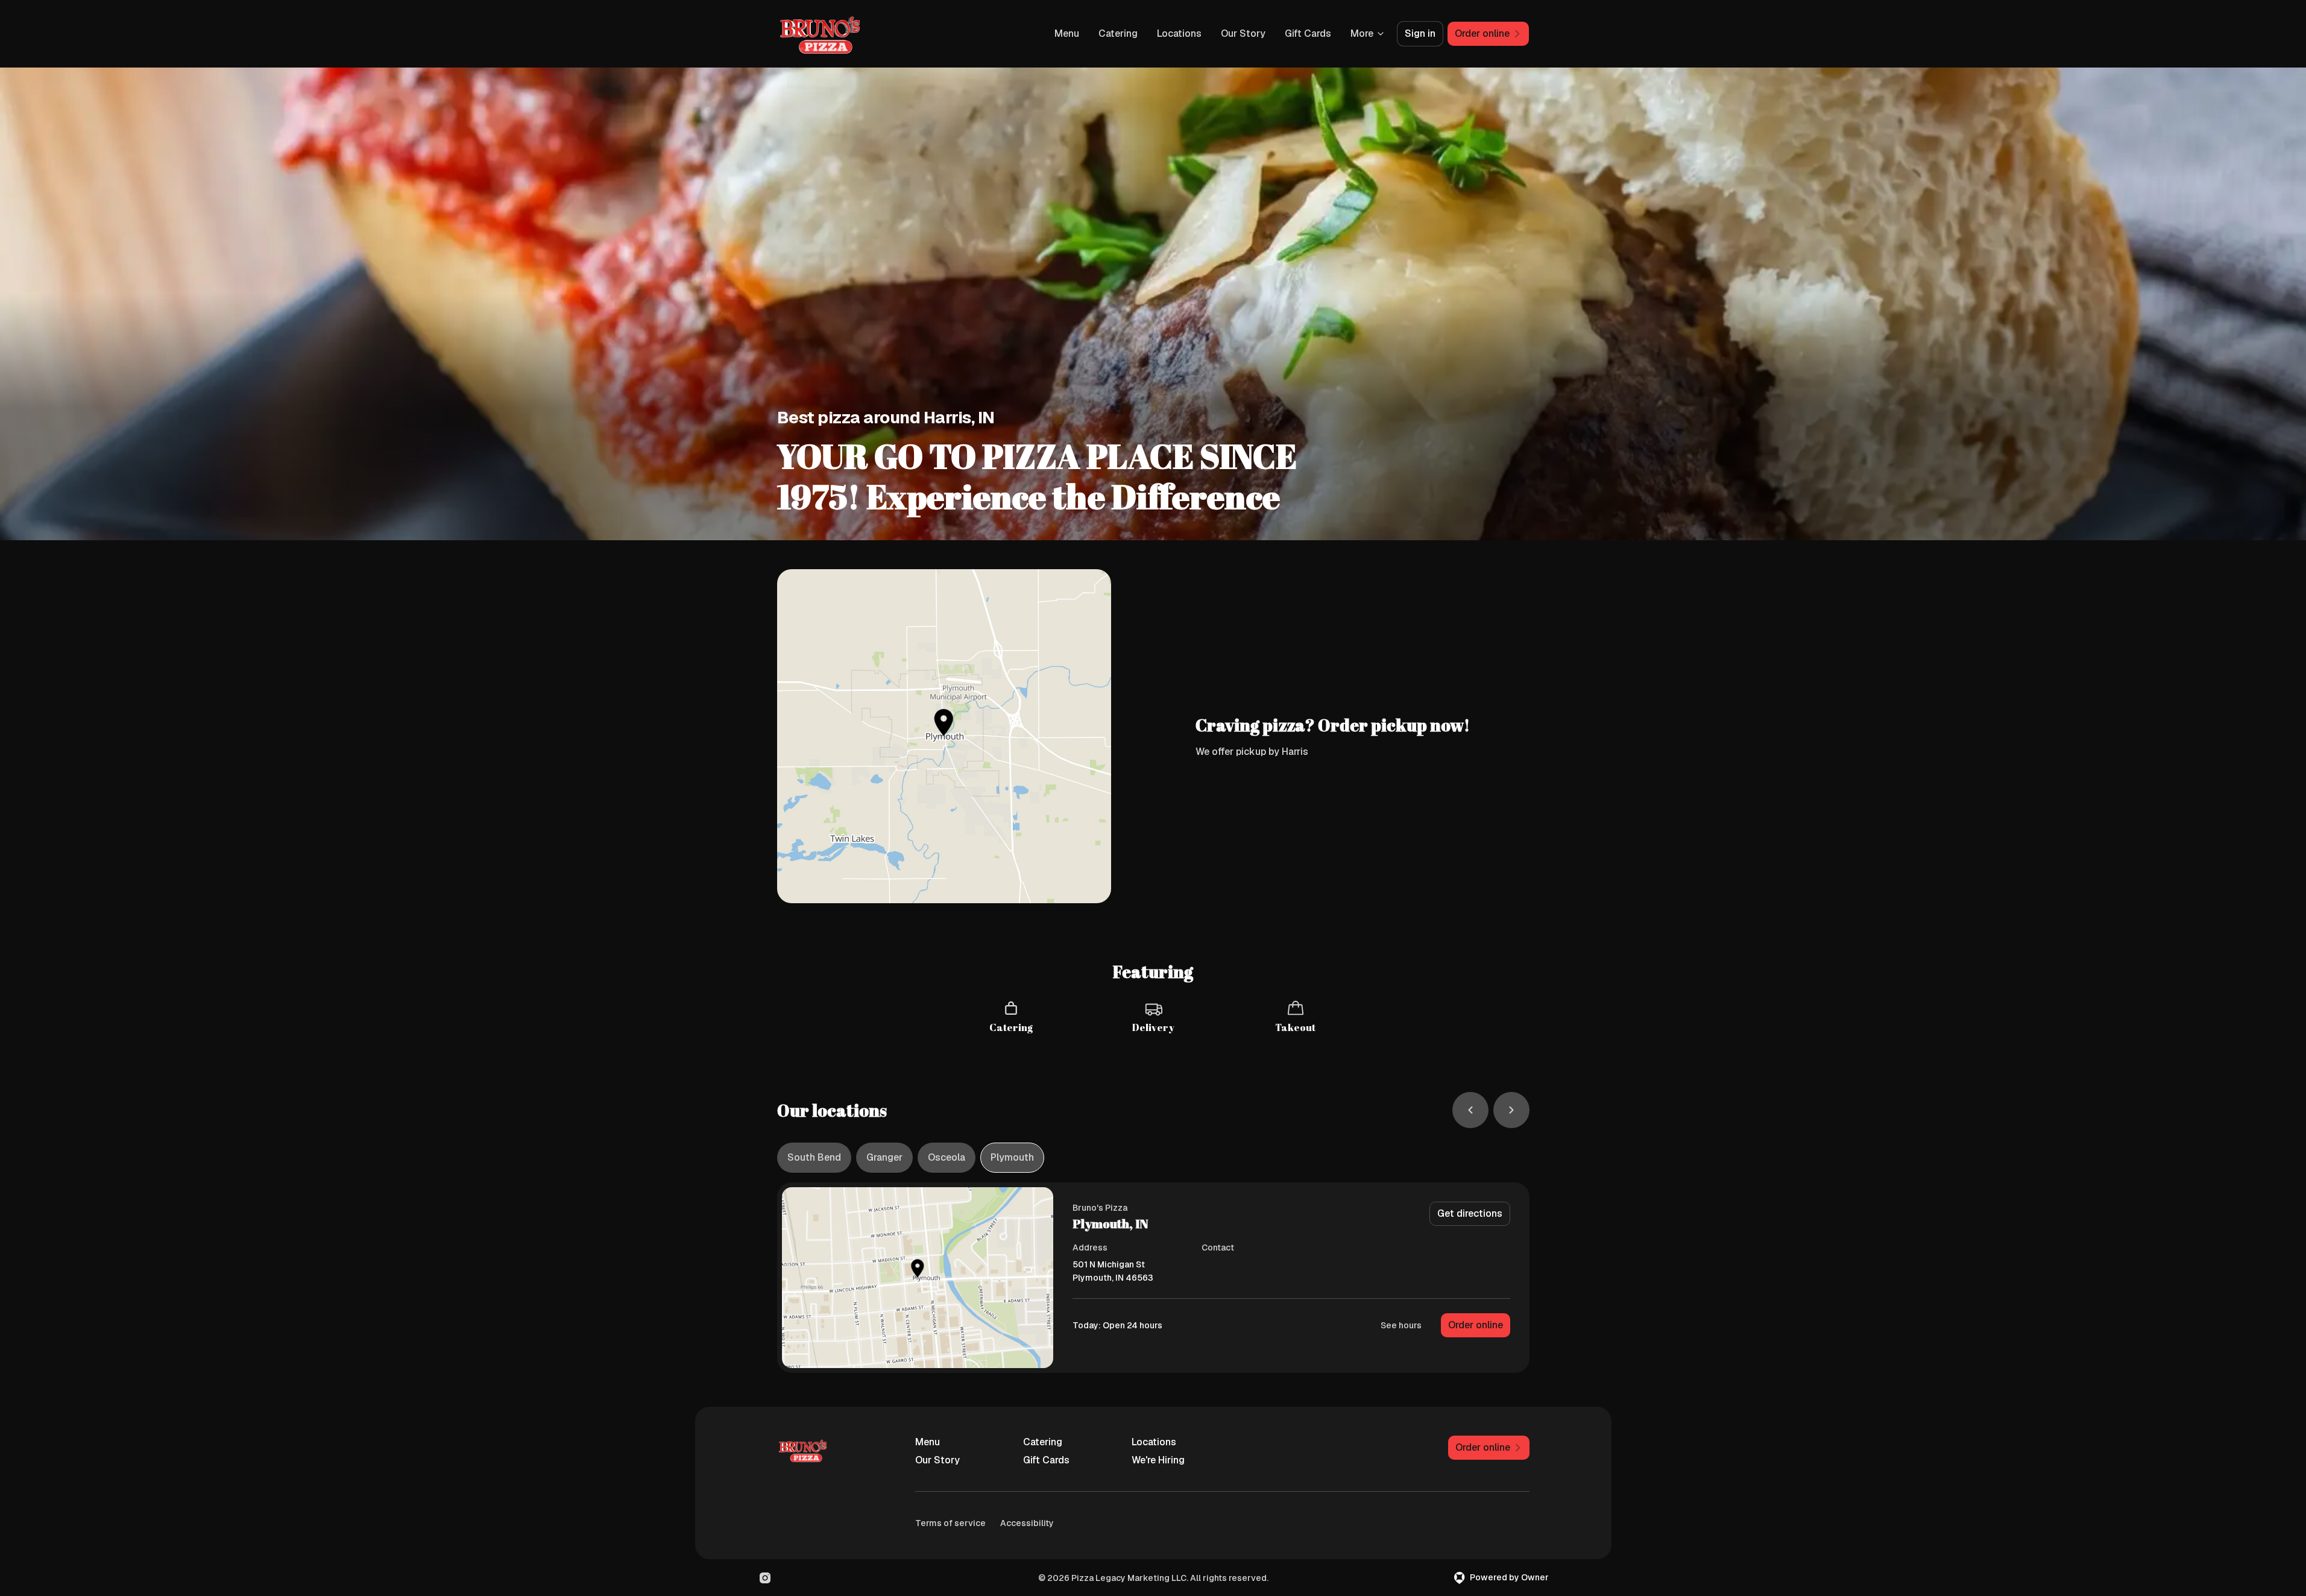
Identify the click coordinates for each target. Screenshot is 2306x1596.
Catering (1118, 33)
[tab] (814, 1158)
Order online (1476, 1325)
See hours (1401, 1325)
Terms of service (950, 1523)
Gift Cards (1308, 33)
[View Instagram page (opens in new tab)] (765, 1578)
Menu (1067, 33)
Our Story (1243, 33)
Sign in (1420, 33)
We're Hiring (1158, 1460)
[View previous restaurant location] (1470, 1110)
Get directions (1470, 1213)
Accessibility (1027, 1523)
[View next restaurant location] (1511, 1110)
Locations (1179, 33)
